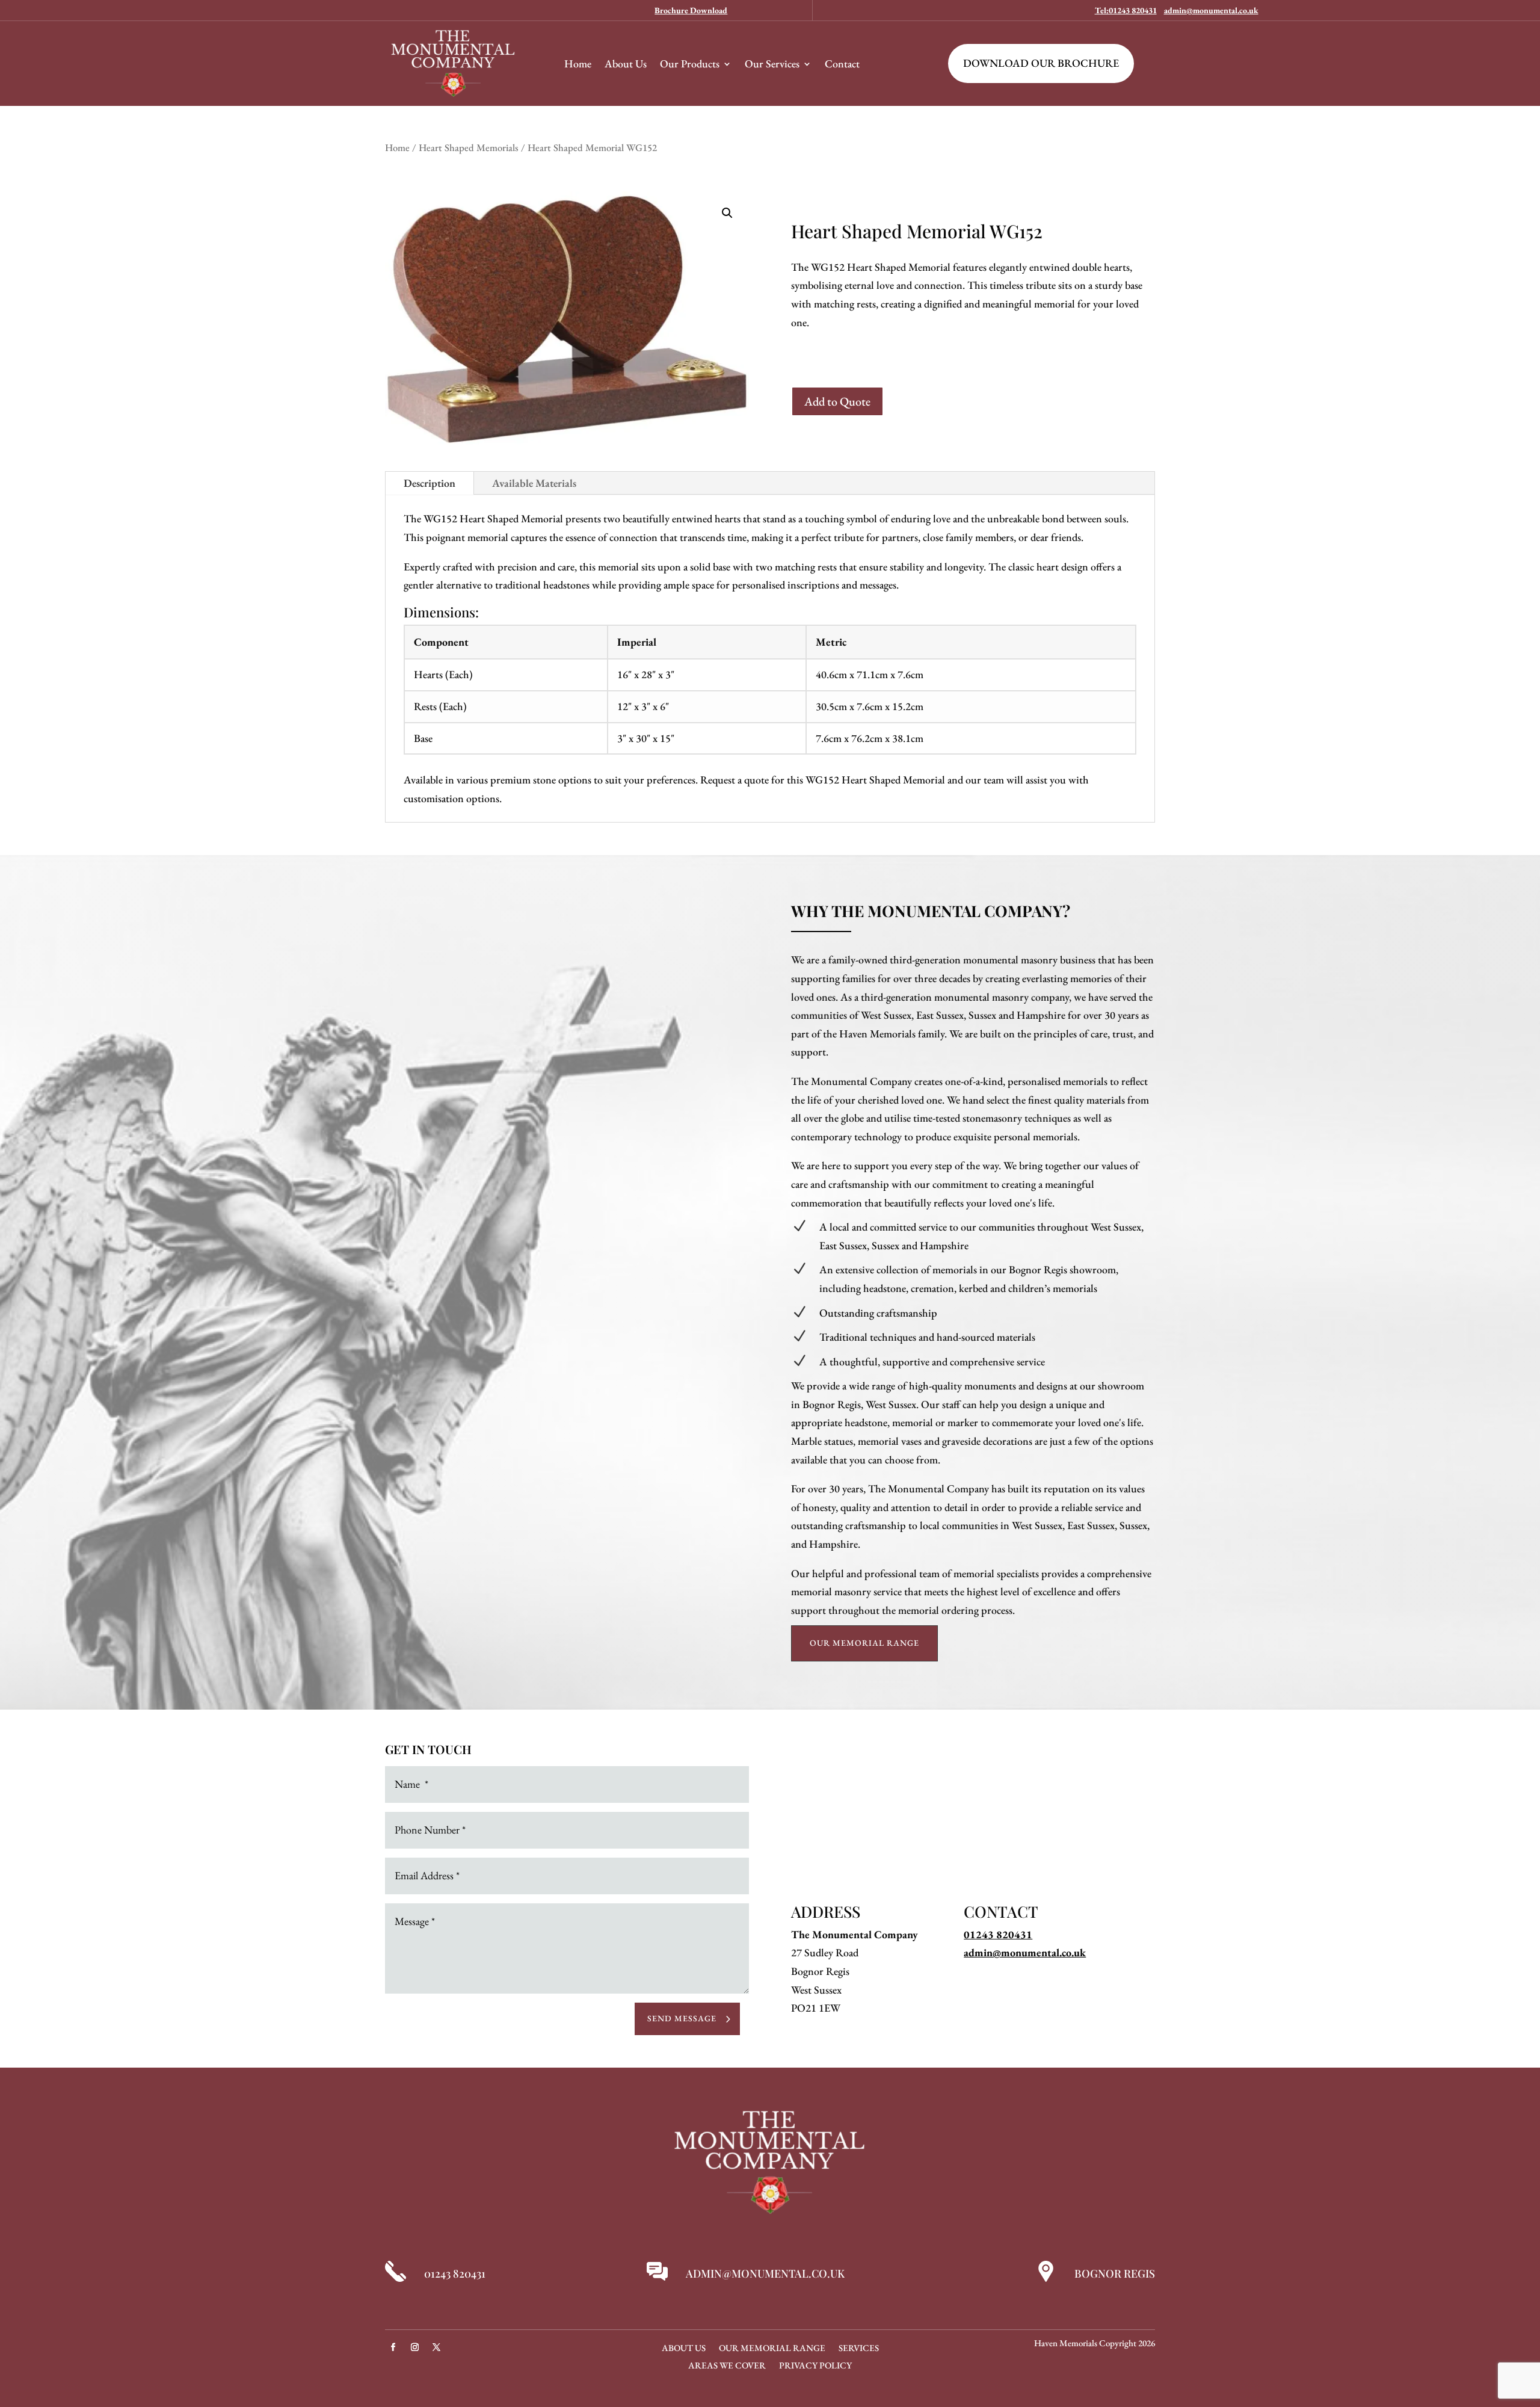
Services (859, 2349)
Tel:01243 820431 (1126, 10)
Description (430, 483)
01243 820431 (998, 1934)
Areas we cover (727, 2366)
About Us (626, 63)
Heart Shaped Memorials (469, 147)
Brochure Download (691, 10)
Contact (842, 63)
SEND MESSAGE (682, 2018)
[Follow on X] (436, 2347)
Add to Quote (837, 401)
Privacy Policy (815, 2366)
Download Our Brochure (1041, 63)
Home (578, 63)
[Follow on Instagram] (414, 2347)
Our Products (690, 63)
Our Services (772, 63)
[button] (727, 213)
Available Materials (534, 483)
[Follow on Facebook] (393, 2347)
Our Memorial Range (864, 1643)
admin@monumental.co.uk (1211, 10)
